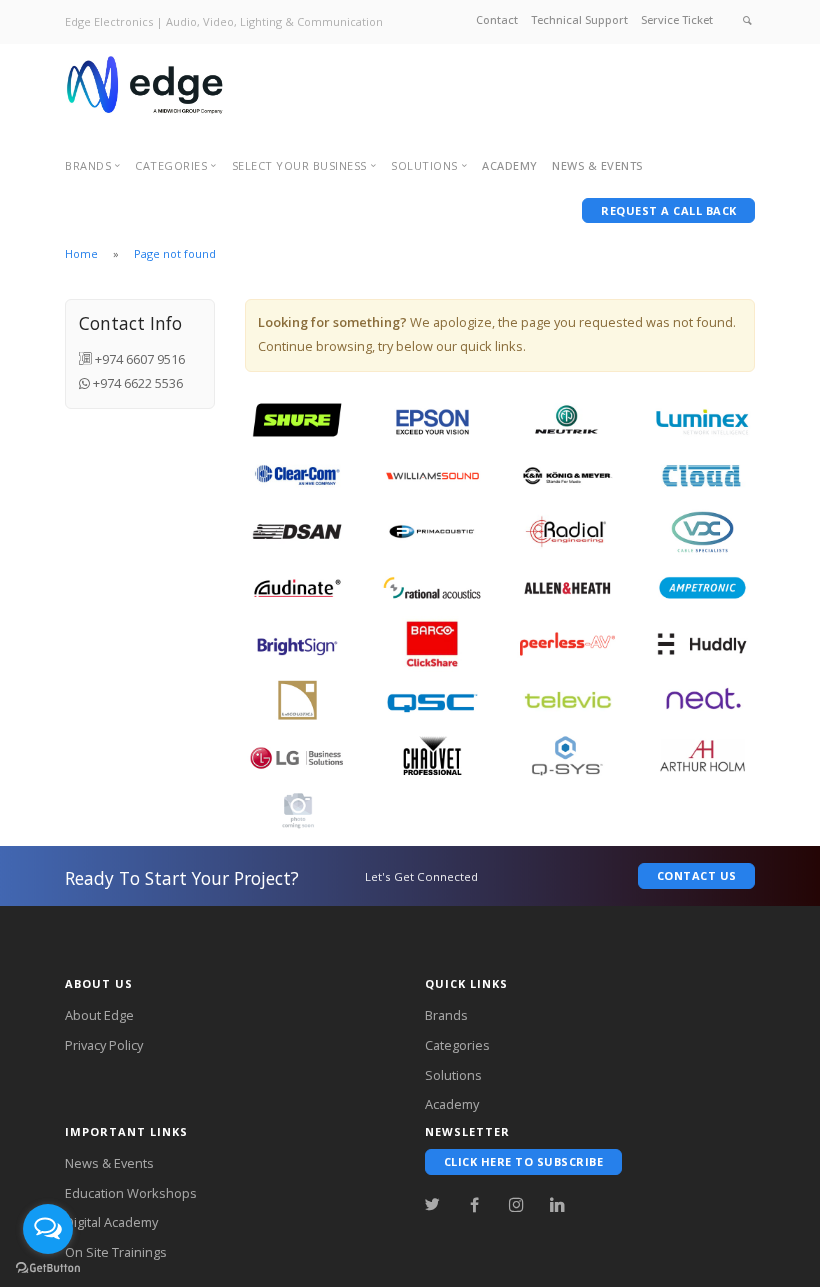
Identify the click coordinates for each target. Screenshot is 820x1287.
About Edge (99, 1015)
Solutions (453, 1075)
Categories (457, 1045)
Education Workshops (131, 1193)
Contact (497, 19)
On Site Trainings (116, 1252)
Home (81, 253)
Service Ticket (677, 19)
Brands (446, 1015)
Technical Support (579, 19)
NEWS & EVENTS (597, 165)
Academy (510, 165)
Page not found (175, 253)
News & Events (109, 1163)
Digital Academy (111, 1222)
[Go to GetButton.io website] (48, 1267)
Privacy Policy (104, 1045)
